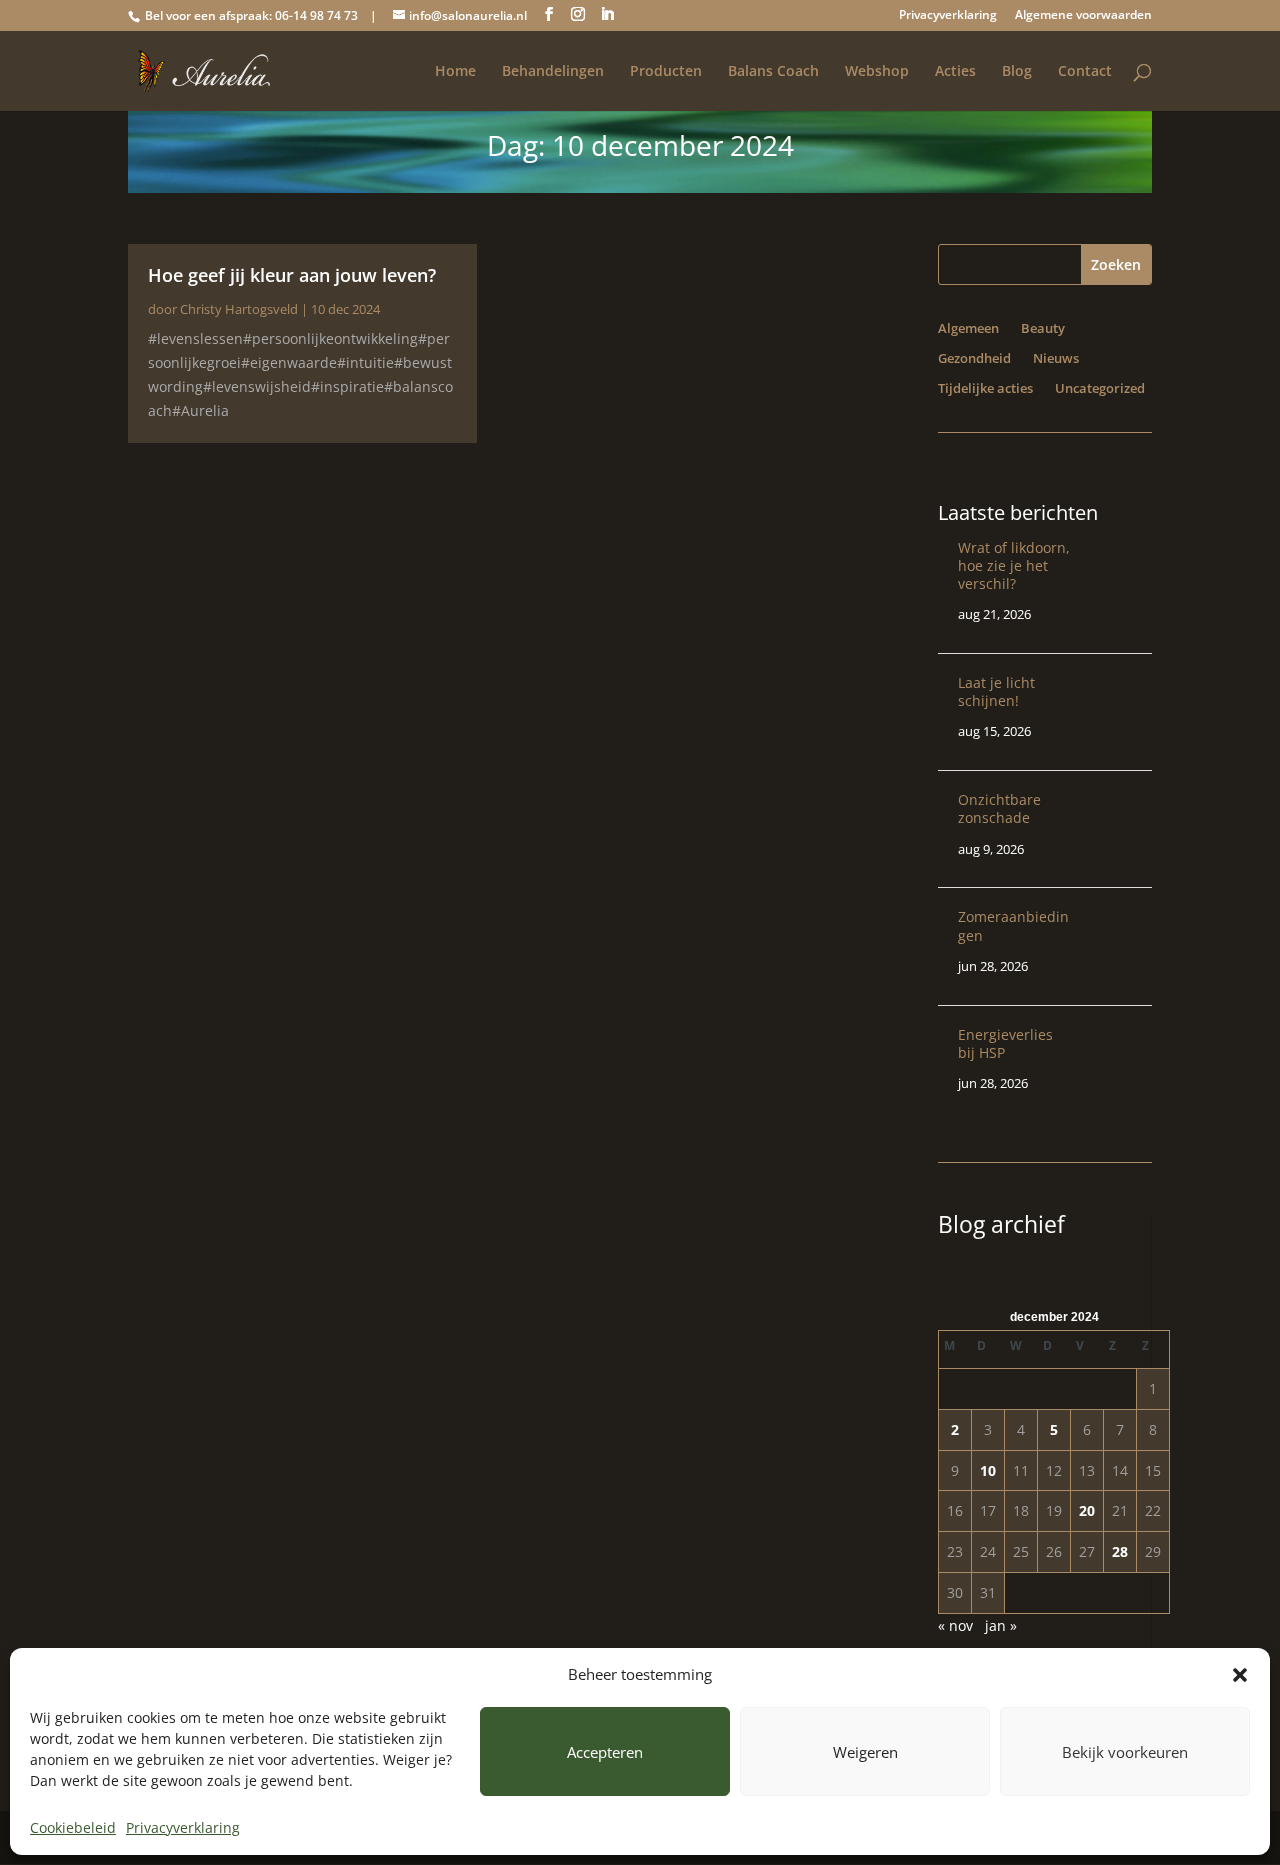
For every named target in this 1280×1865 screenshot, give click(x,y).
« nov (955, 1625)
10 (988, 1470)
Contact (1085, 72)
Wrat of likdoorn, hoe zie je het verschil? (1014, 565)
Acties (955, 72)
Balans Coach (773, 72)
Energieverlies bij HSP (1005, 1043)
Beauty (1043, 329)
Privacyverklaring (183, 1827)
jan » (1001, 1625)
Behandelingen (553, 72)
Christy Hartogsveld (239, 309)
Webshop (877, 72)
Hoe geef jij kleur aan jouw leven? (292, 275)
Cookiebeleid (73, 1827)
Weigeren (865, 1752)
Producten (666, 72)
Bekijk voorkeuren (1125, 1752)
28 (1120, 1551)
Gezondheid (974, 359)
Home (455, 72)
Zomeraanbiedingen (1013, 925)
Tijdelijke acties (985, 389)
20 (1087, 1510)
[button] (1240, 1675)
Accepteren (605, 1752)
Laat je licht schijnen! (996, 691)
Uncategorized (1100, 389)
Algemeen (968, 329)
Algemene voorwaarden (1083, 16)
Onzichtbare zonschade (999, 808)
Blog (1017, 72)
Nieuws (1056, 359)
